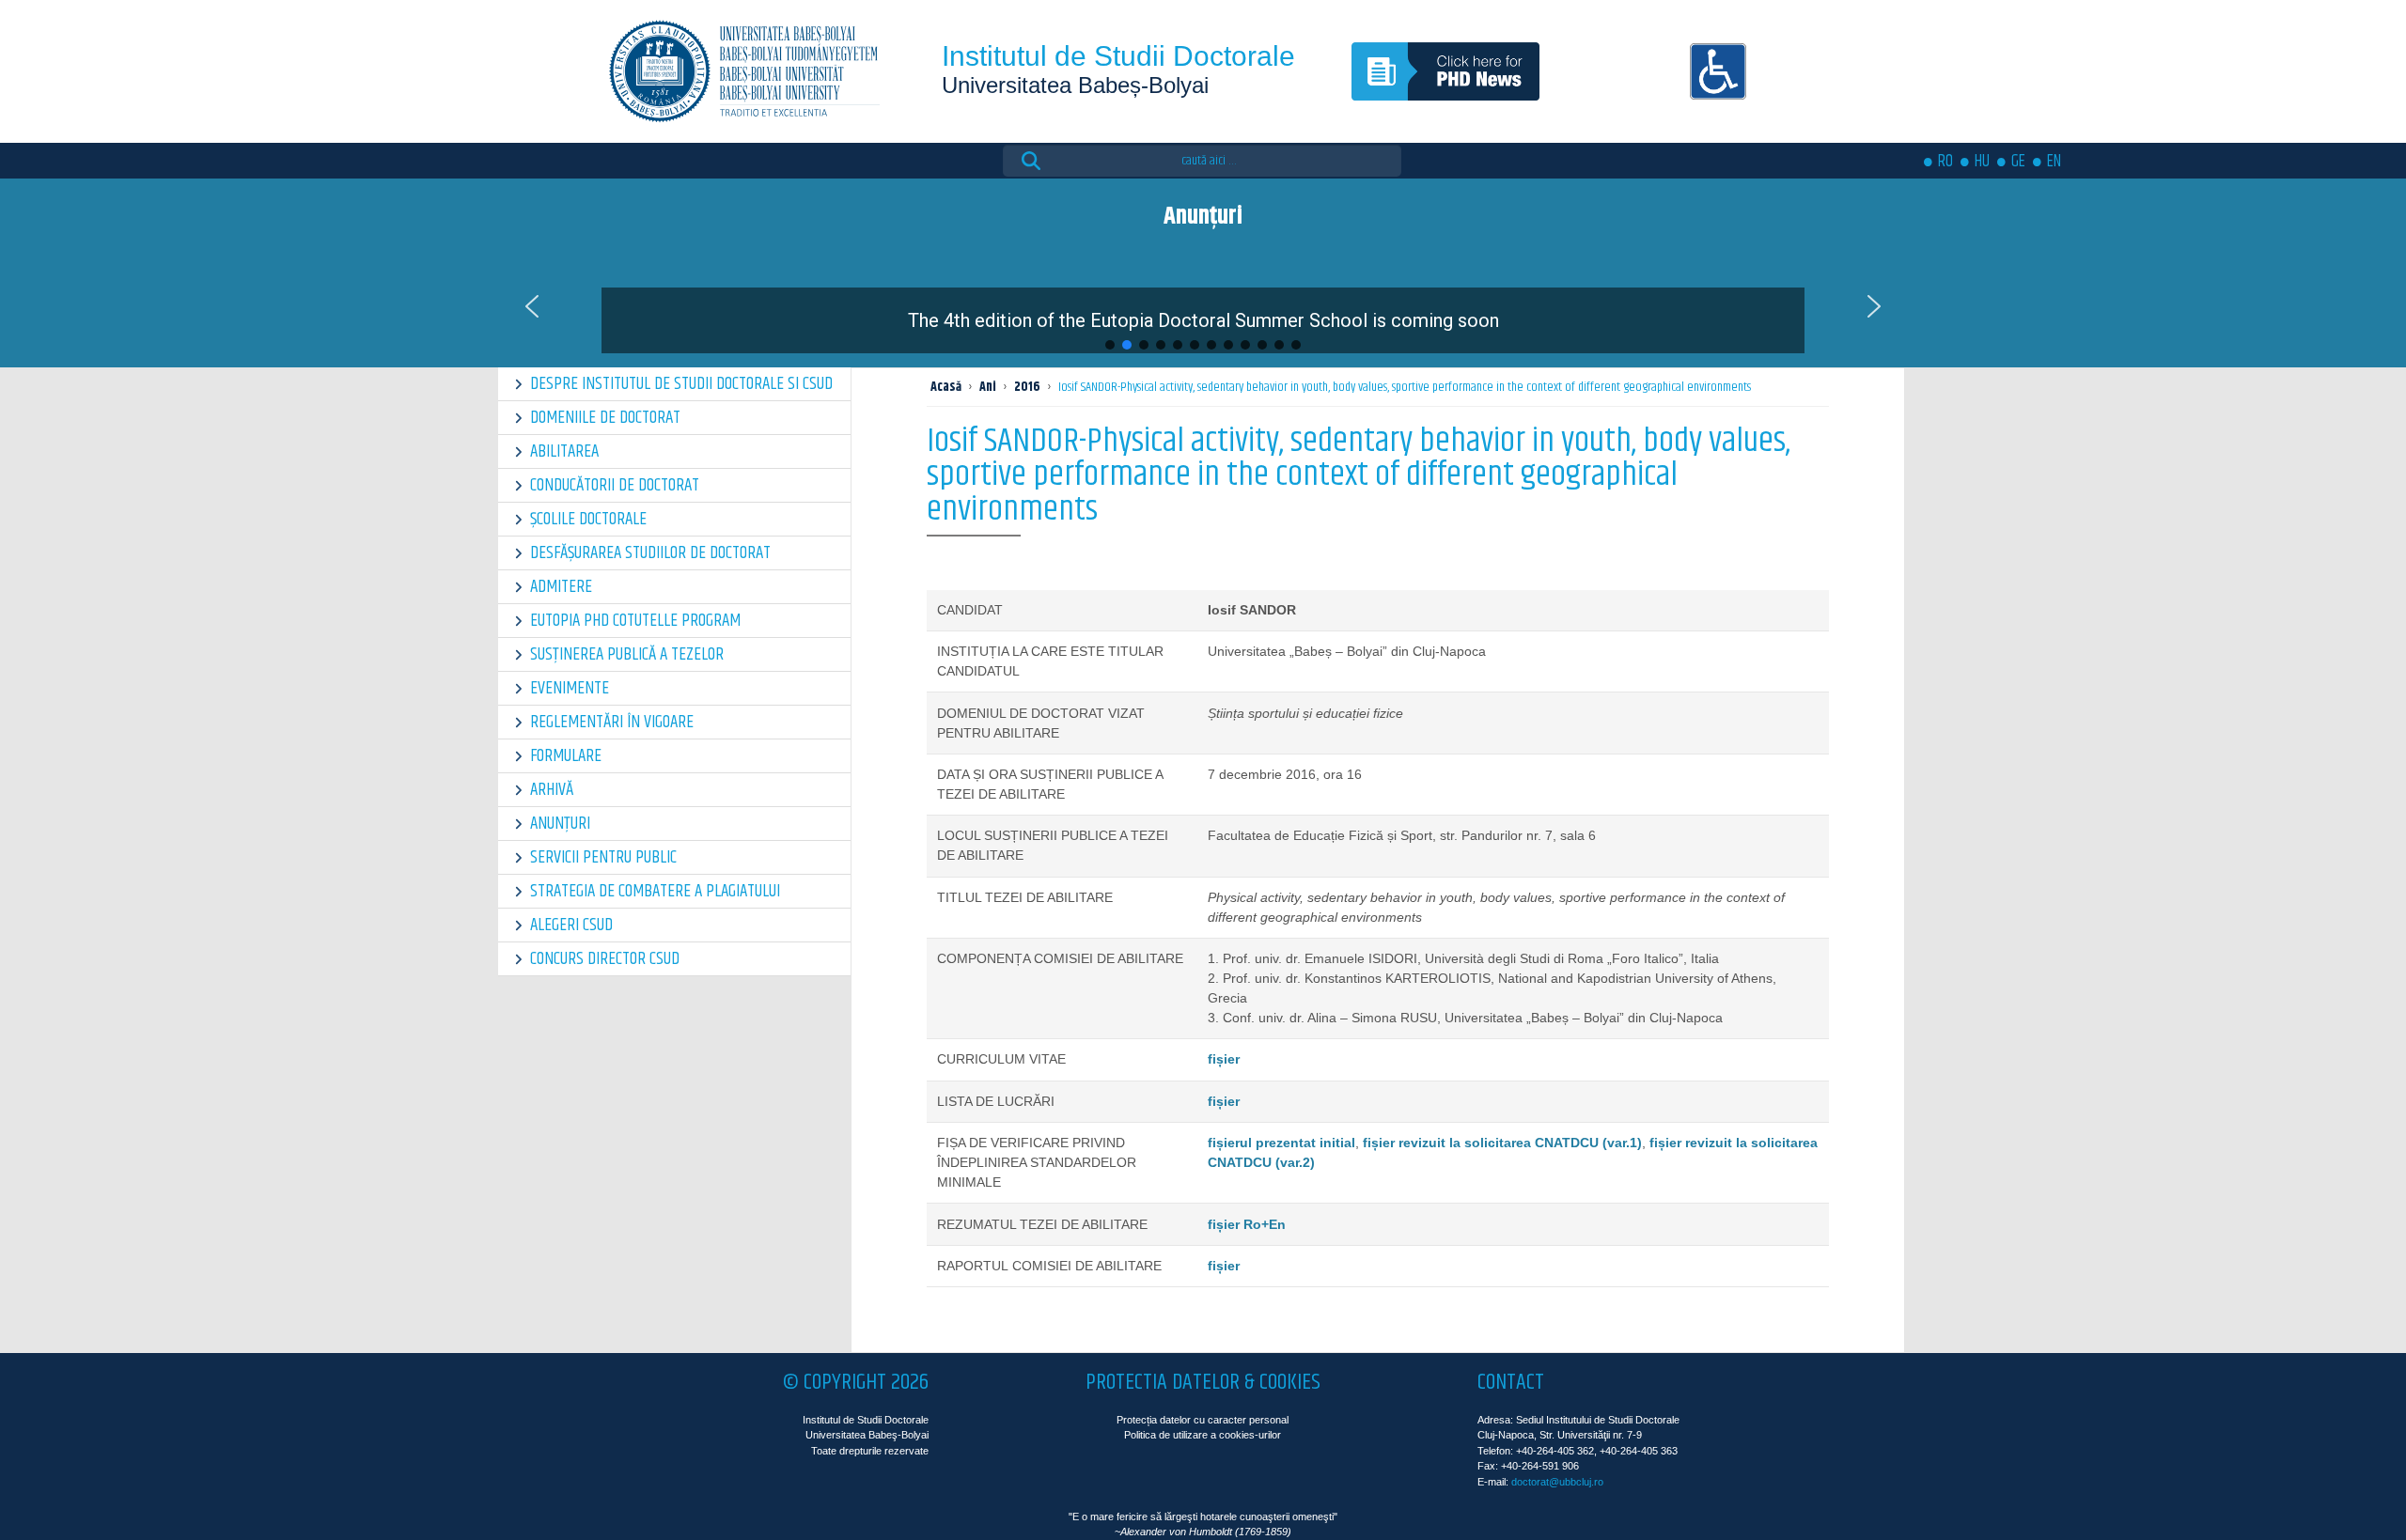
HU (1982, 162)
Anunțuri (560, 824)
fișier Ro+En (1247, 1224)
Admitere (561, 587)
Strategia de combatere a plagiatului (655, 891)
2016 (1027, 387)
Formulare (566, 756)
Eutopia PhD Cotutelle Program (635, 621)
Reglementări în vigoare (612, 722)
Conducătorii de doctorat (615, 485)
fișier (1224, 1059)
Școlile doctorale (588, 519)
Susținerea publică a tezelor (627, 654)
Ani (988, 387)
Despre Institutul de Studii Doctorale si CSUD (681, 384)
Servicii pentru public (603, 857)
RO (1945, 162)
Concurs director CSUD (605, 959)
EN (2054, 162)
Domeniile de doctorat (605, 418)
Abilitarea (564, 451)
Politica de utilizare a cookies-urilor (1203, 1435)
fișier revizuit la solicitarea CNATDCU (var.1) (1502, 1143)
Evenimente (570, 688)
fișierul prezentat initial (1281, 1143)
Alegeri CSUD (571, 925)
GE (2018, 162)
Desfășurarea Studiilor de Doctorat (650, 553)
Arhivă (552, 790)
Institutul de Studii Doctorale (1118, 56)
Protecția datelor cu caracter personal (1203, 1420)
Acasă (946, 387)
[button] (1203, 306)
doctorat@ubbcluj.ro (1557, 1482)
